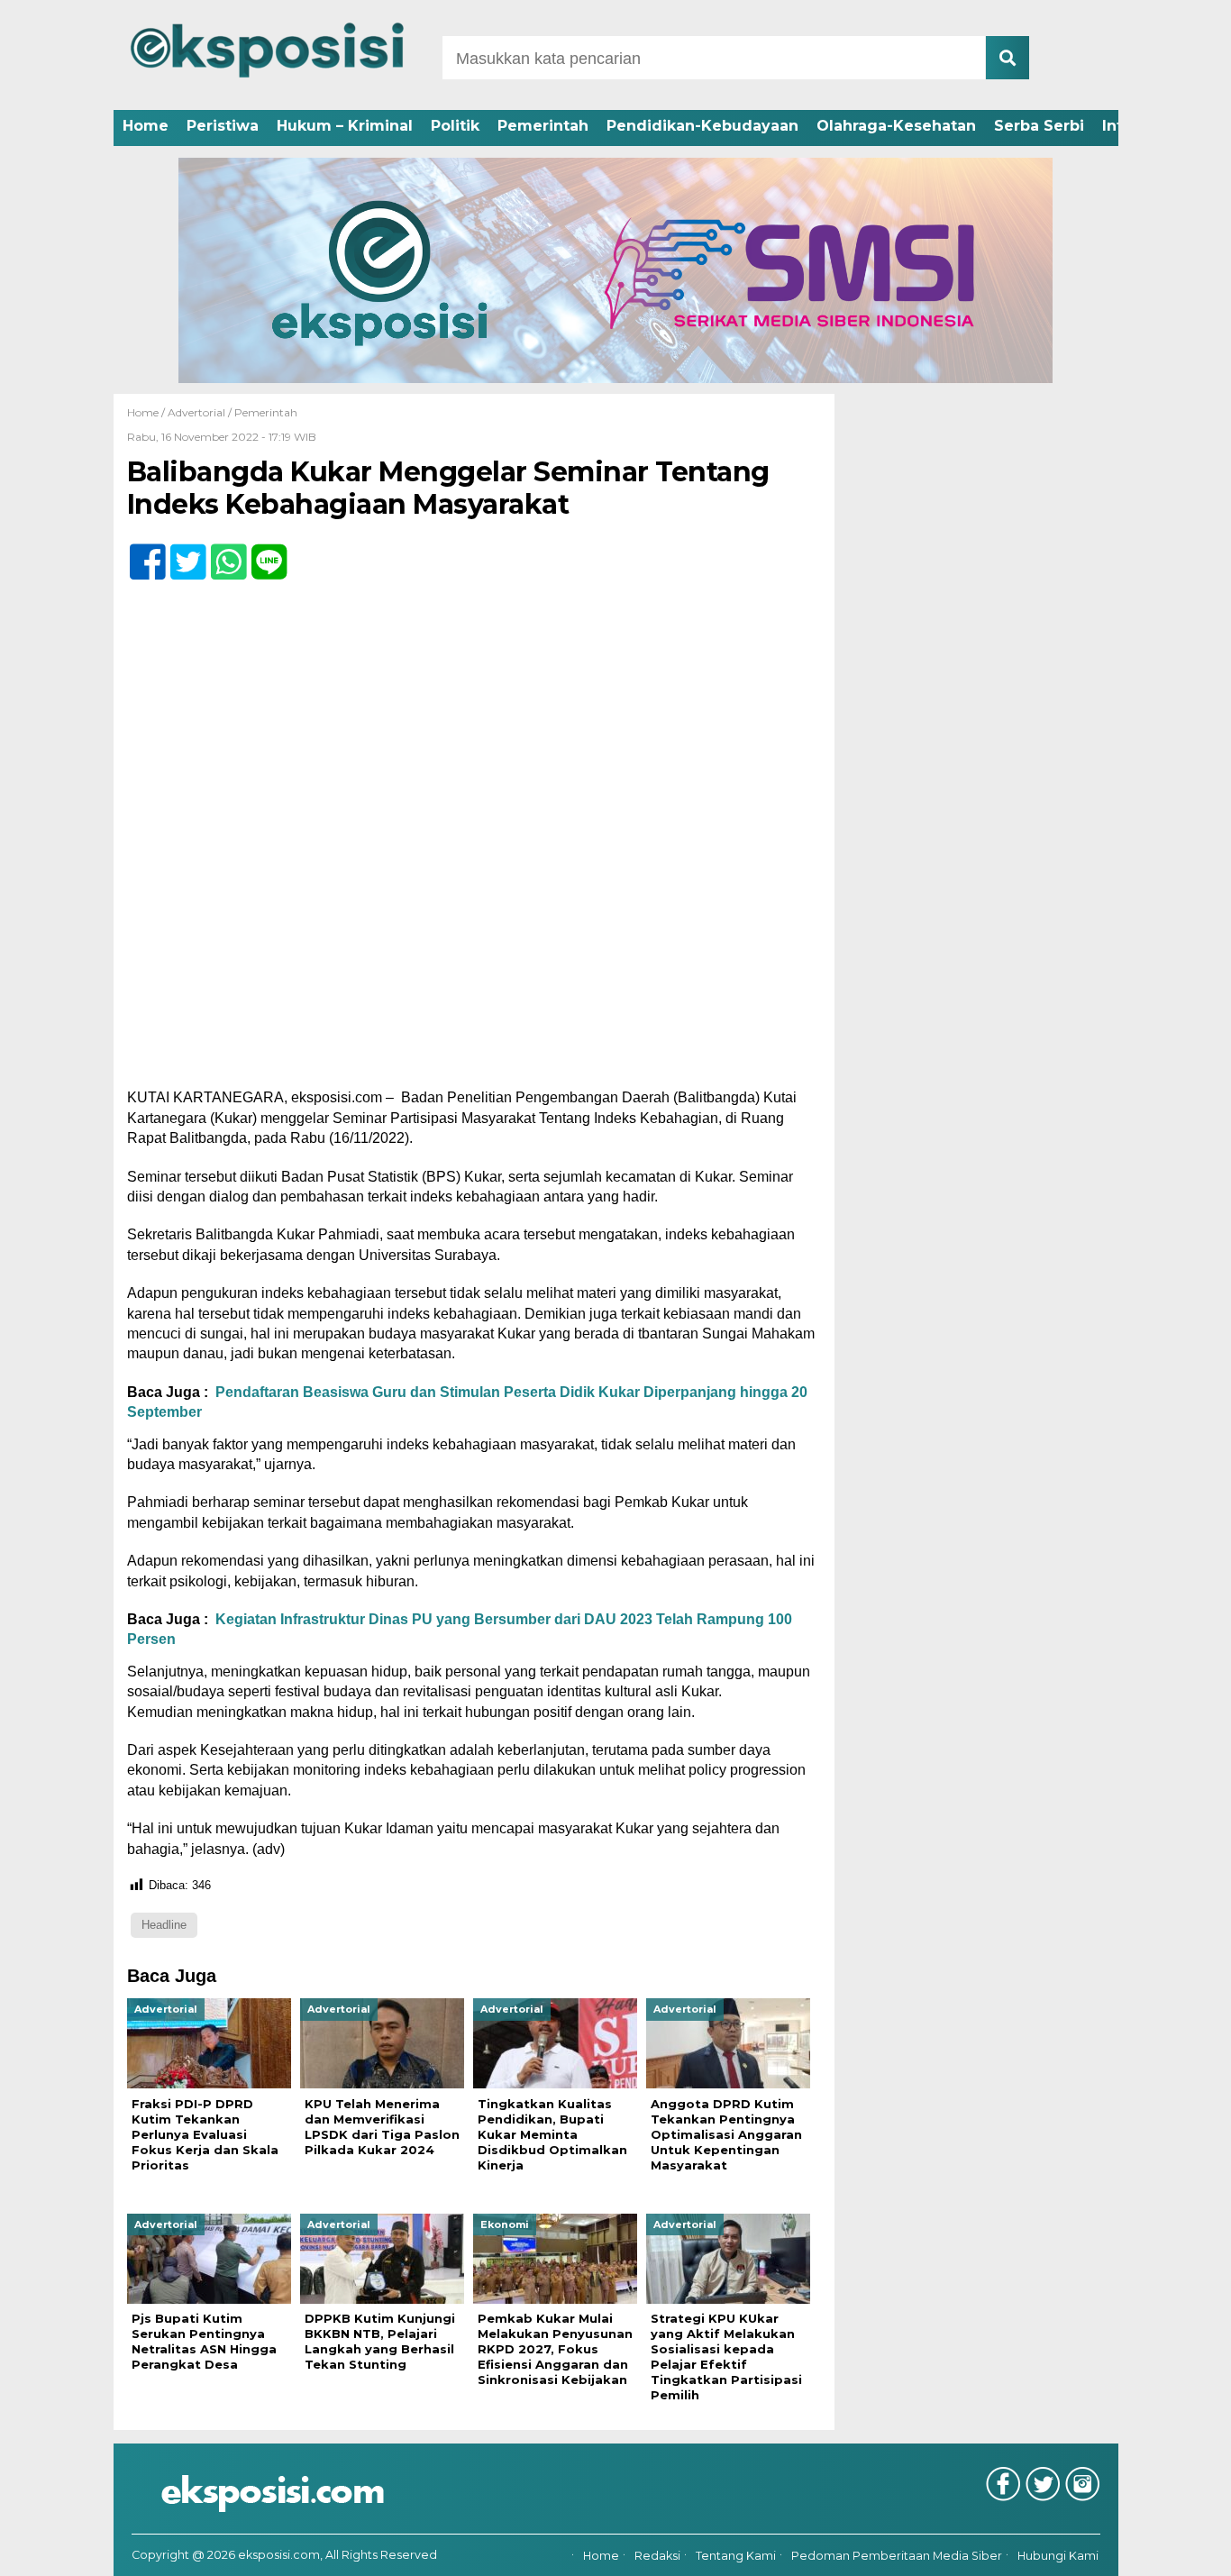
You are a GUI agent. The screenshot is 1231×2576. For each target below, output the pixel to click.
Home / (147, 412)
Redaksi (657, 2556)
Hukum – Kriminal (345, 126)
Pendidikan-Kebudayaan (702, 126)
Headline (164, 1925)
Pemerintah (543, 126)
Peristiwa (223, 126)
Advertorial (196, 412)
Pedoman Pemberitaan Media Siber (897, 2556)
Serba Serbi (1039, 126)
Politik (455, 126)
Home (146, 126)
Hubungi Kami (1058, 2556)
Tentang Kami (736, 2556)
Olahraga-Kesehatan (896, 126)
